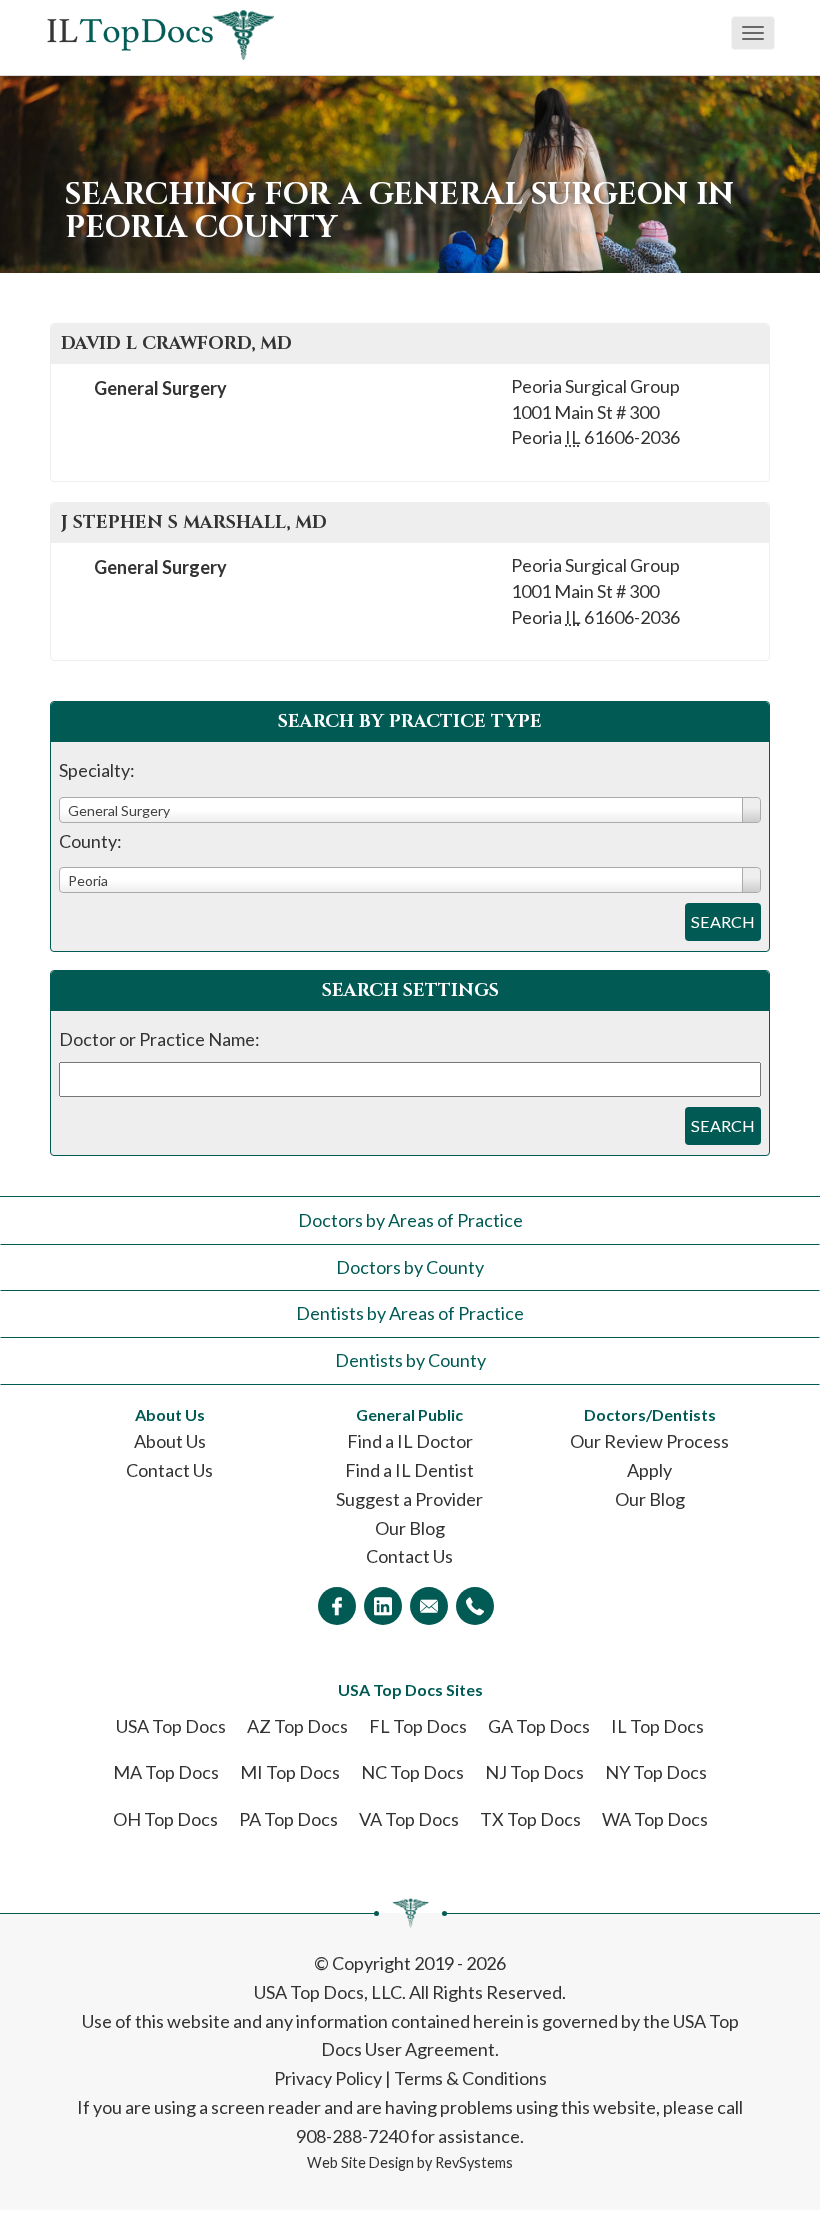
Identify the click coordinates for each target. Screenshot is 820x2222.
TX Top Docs (530, 1819)
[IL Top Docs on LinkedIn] (383, 1606)
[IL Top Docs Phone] (475, 1606)
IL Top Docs (657, 1726)
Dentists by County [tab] (410, 1360)
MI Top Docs (290, 1772)
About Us (170, 1441)
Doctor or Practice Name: (159, 1039)
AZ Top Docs (297, 1726)
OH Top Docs (165, 1819)
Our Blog (410, 1528)
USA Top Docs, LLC (328, 1992)
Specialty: (97, 770)
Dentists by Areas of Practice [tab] (410, 1313)
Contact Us (169, 1470)
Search (723, 921)
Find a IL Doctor (410, 1441)
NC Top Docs (412, 1772)
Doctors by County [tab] (410, 1267)
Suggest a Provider (409, 1499)
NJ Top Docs (534, 1772)
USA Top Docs (171, 1726)
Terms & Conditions (470, 2078)
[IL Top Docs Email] (429, 1606)
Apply (649, 1470)
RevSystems (474, 2162)
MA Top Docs (166, 1772)
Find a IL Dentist (409, 1470)
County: (90, 841)
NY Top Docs (656, 1772)
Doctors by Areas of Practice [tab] (410, 1220)
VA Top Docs (409, 1819)
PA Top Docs (288, 1819)
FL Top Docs (418, 1726)
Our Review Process (649, 1441)
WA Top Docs (655, 1819)
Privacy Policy (328, 2078)
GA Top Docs (539, 1726)
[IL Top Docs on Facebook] (337, 1606)
